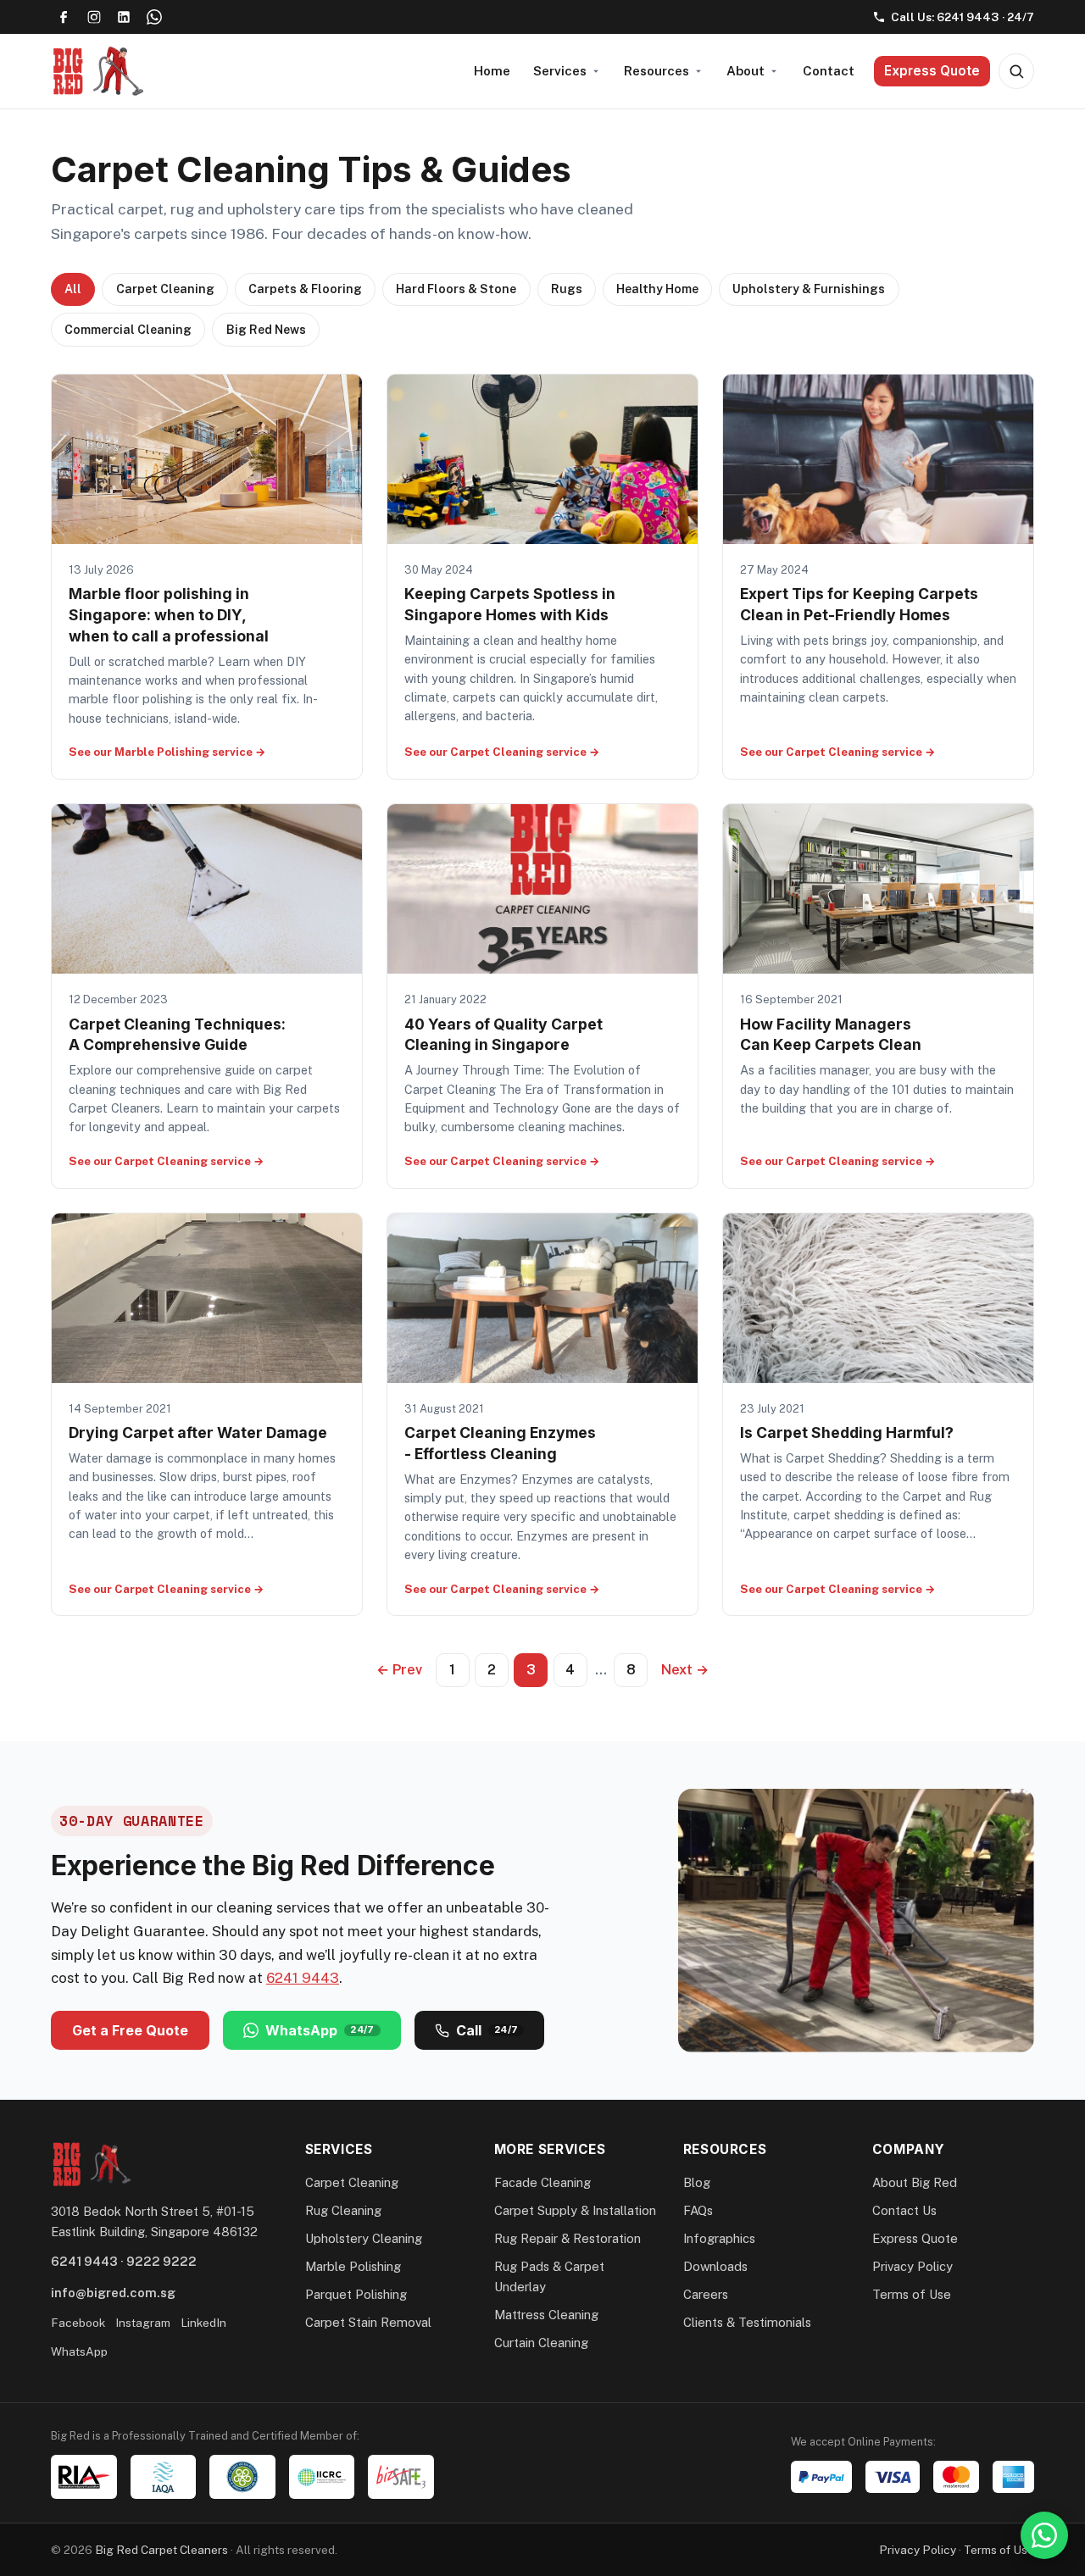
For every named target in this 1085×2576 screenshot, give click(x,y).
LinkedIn (203, 2323)
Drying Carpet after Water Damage (198, 1432)
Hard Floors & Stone (456, 289)
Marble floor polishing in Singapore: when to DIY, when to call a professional (169, 614)
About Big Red (915, 2182)
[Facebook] (64, 17)
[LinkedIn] (124, 17)
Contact (829, 71)
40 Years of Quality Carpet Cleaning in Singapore (504, 1035)
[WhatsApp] (154, 17)
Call (487, 2030)
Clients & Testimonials (747, 2322)
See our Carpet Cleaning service (502, 752)
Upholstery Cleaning (364, 2238)
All (73, 289)
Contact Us (904, 2210)
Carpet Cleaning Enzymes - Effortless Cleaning (500, 1443)
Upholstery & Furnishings (809, 289)
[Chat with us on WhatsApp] (1044, 2535)
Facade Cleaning (542, 2182)
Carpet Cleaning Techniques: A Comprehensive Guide (177, 1035)
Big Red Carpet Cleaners (161, 2550)
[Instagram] (94, 17)
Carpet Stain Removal (368, 2322)
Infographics (719, 2238)
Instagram (143, 2323)
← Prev (399, 1670)
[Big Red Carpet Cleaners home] (97, 71)
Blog (697, 2182)
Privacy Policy (913, 2266)
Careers (706, 2294)
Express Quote (932, 71)
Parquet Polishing (356, 2294)
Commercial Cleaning (128, 330)
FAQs (698, 2210)
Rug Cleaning (343, 2210)
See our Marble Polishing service (167, 752)
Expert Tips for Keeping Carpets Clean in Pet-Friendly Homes (859, 604)
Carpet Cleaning (165, 289)
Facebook (78, 2323)
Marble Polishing (353, 2266)
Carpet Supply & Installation (575, 2210)
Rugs (567, 289)
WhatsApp (320, 2030)
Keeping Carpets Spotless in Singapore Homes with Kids (510, 604)
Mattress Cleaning (546, 2315)
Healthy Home (657, 289)
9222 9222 (161, 2261)
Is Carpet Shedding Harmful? (847, 1432)
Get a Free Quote (130, 2030)
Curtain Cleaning (541, 2343)
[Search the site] (1016, 71)
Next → (685, 1670)
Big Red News (266, 330)
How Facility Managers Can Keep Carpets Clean (831, 1035)
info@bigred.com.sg (113, 2293)
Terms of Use (912, 2294)
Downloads (715, 2266)
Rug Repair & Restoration (568, 2238)
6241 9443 (303, 1978)
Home (492, 71)
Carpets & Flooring (305, 289)
